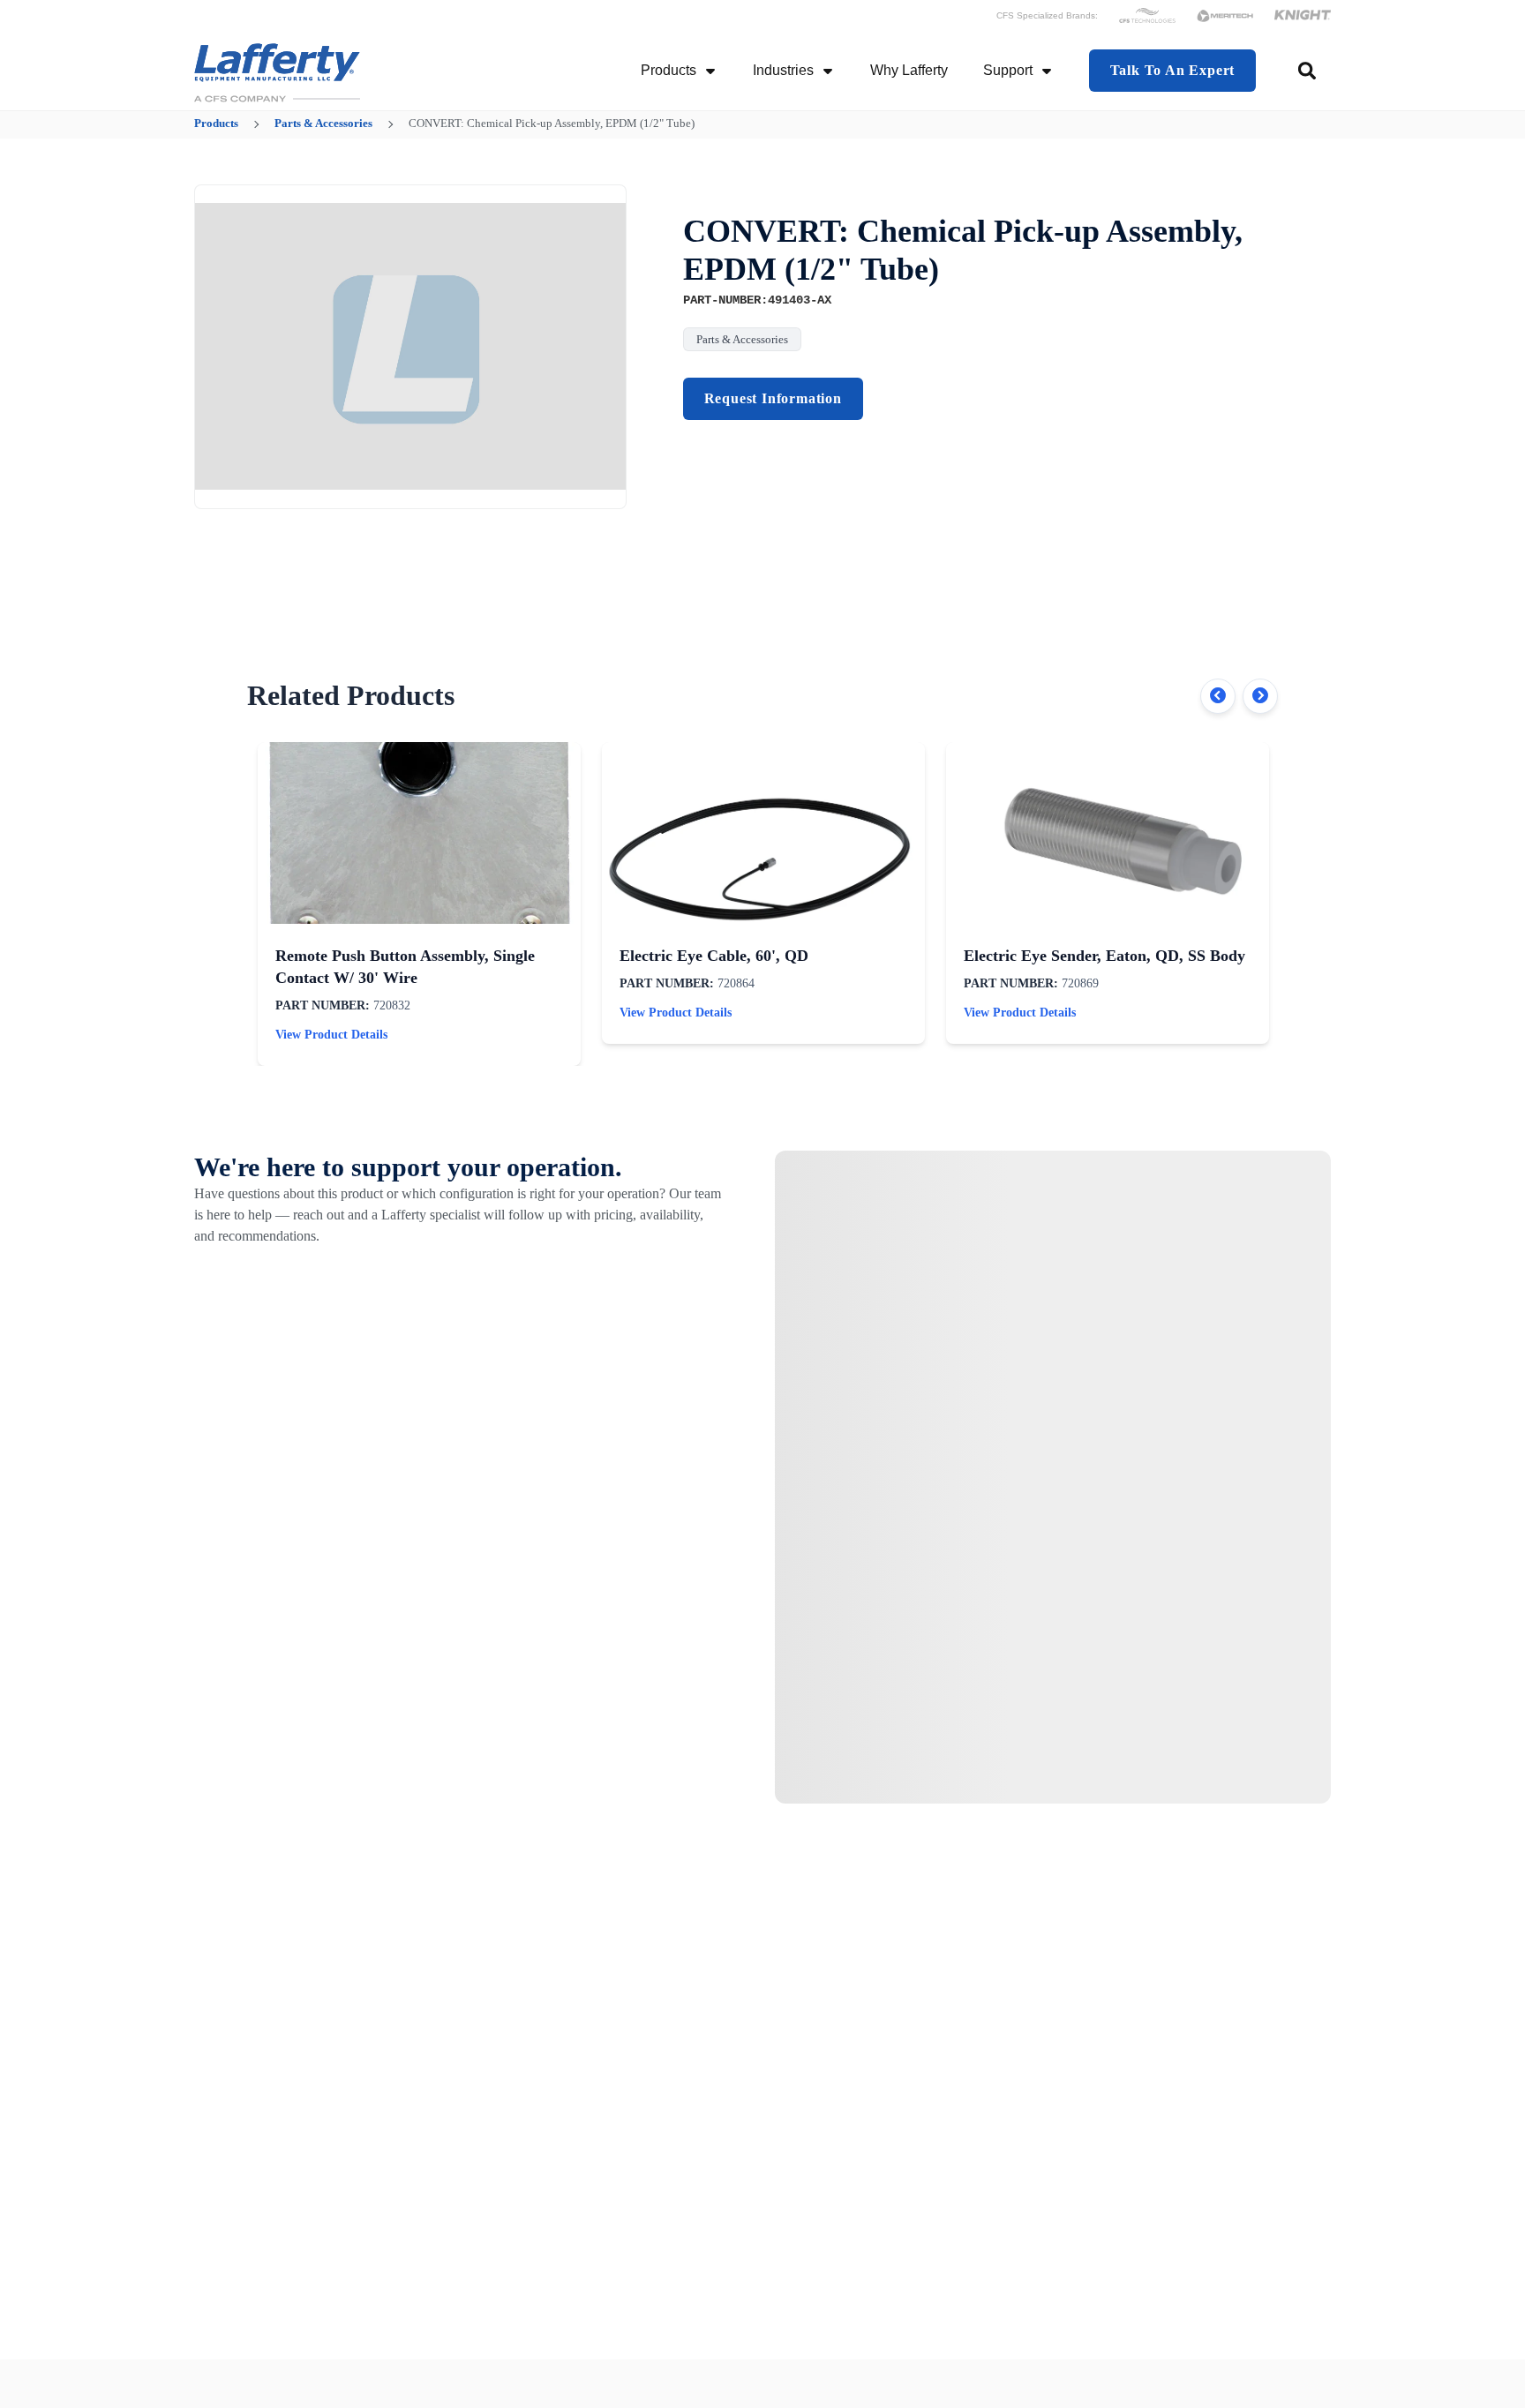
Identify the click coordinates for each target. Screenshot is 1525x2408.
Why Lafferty (909, 70)
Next (1260, 696)
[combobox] (1308, 71)
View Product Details (331, 1035)
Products (669, 70)
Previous (1218, 696)
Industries (783, 70)
